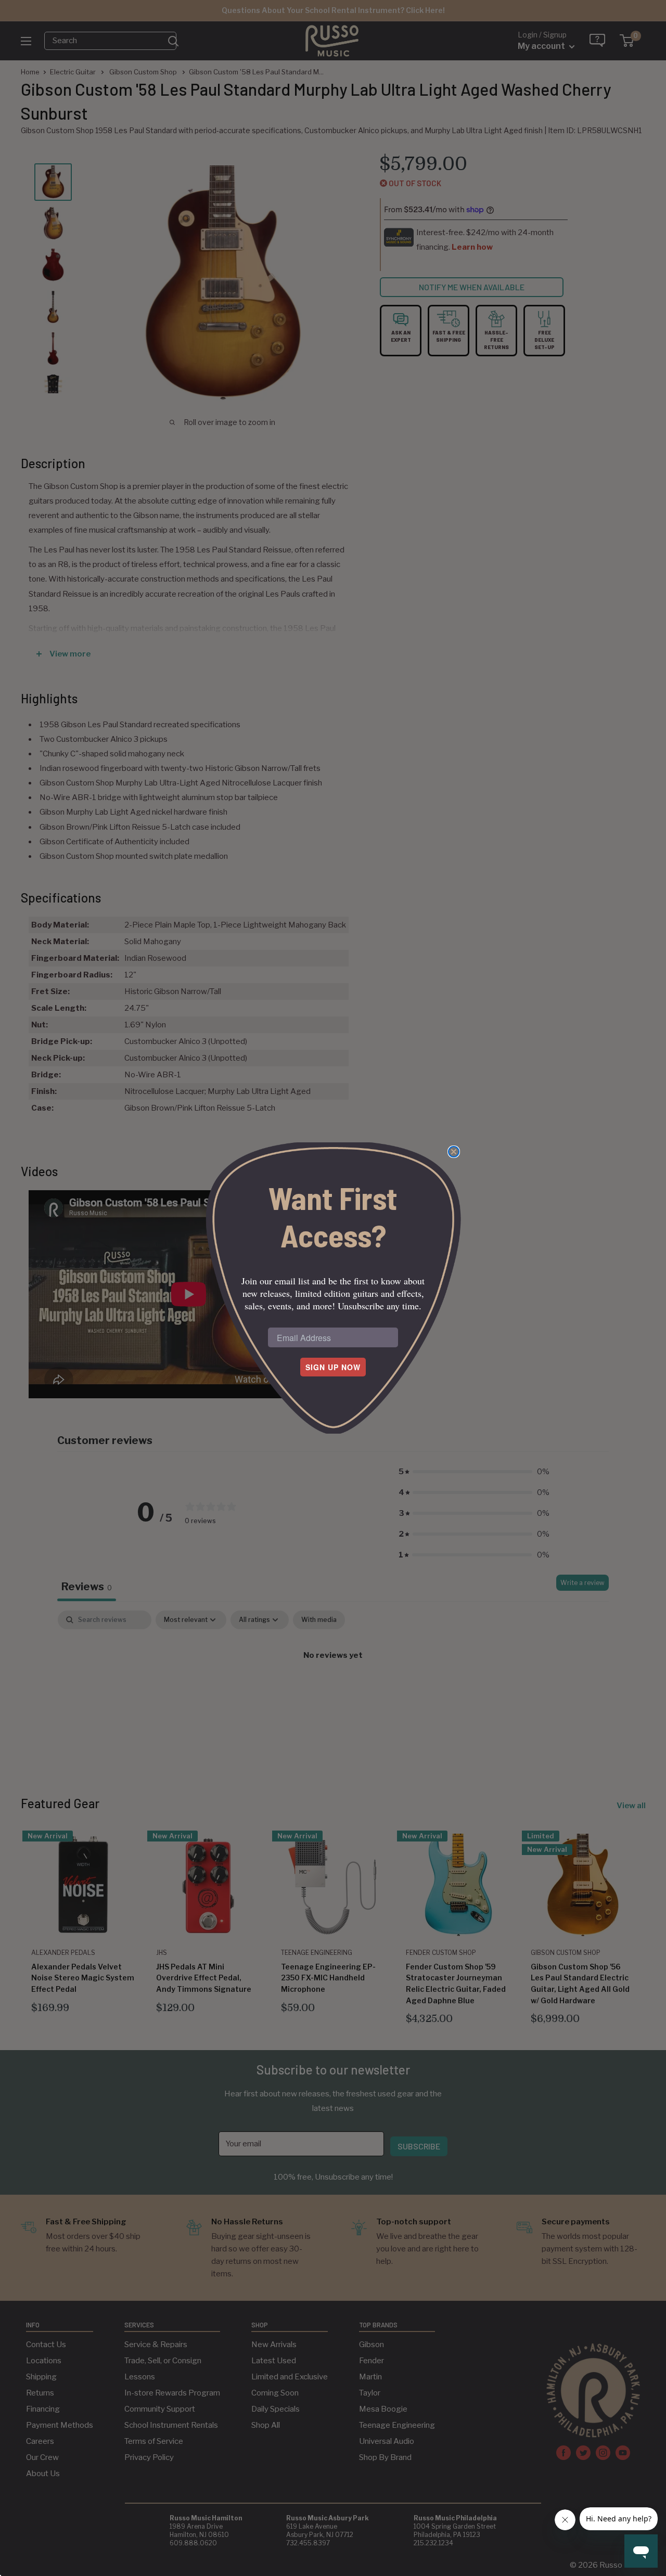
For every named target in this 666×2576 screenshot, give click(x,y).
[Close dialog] (454, 1152)
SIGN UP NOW (333, 1367)
